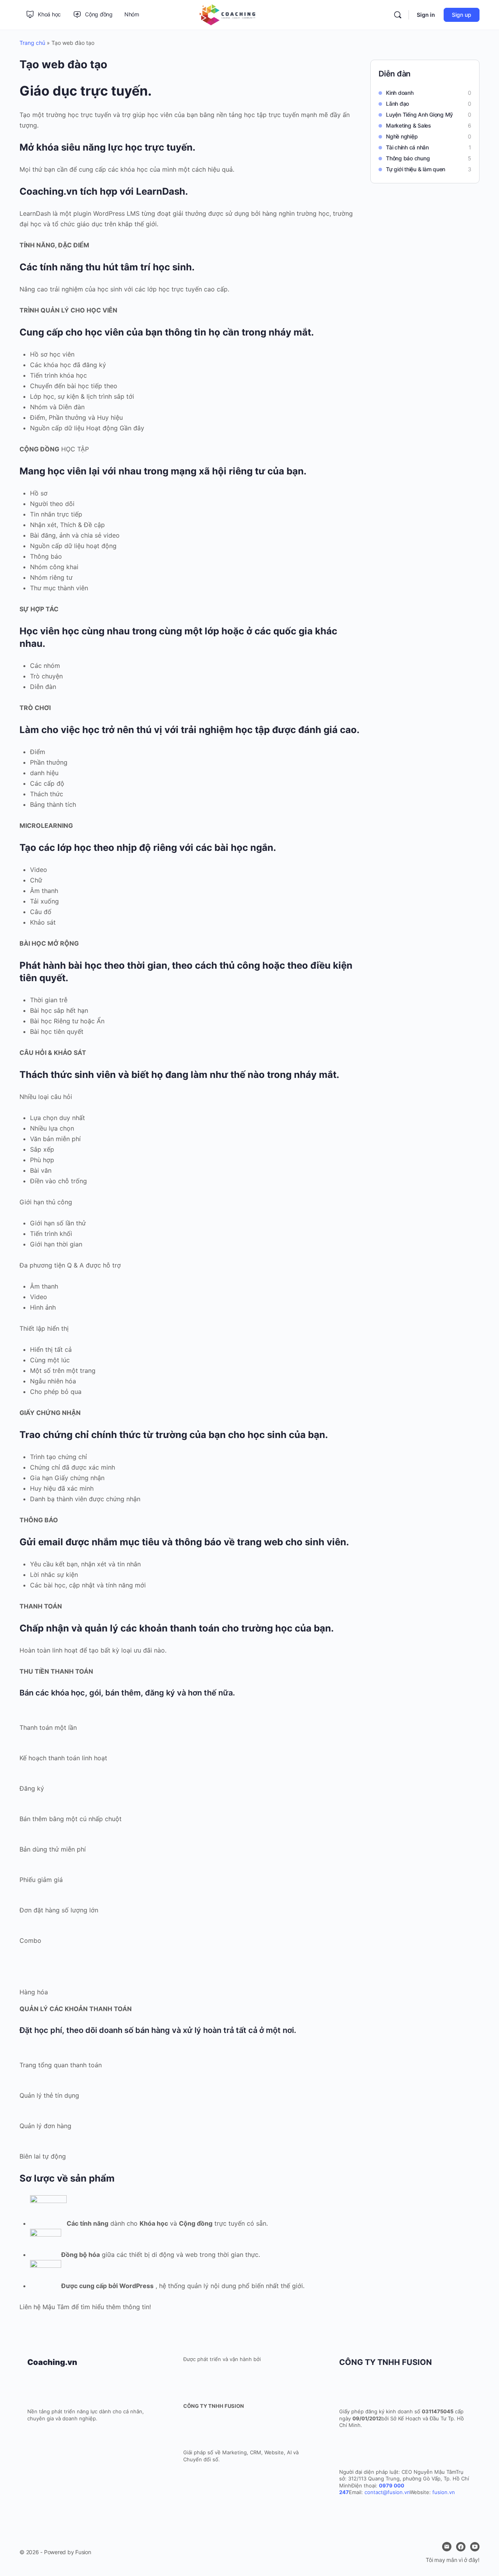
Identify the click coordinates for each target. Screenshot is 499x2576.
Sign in (426, 15)
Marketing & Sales (409, 125)
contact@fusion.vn (387, 2492)
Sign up (462, 15)
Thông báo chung (408, 158)
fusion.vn (444, 2492)
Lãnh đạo (397, 104)
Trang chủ (32, 43)
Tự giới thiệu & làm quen (416, 169)
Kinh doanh (400, 93)
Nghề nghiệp (402, 136)
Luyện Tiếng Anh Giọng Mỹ (419, 115)
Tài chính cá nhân (407, 147)
